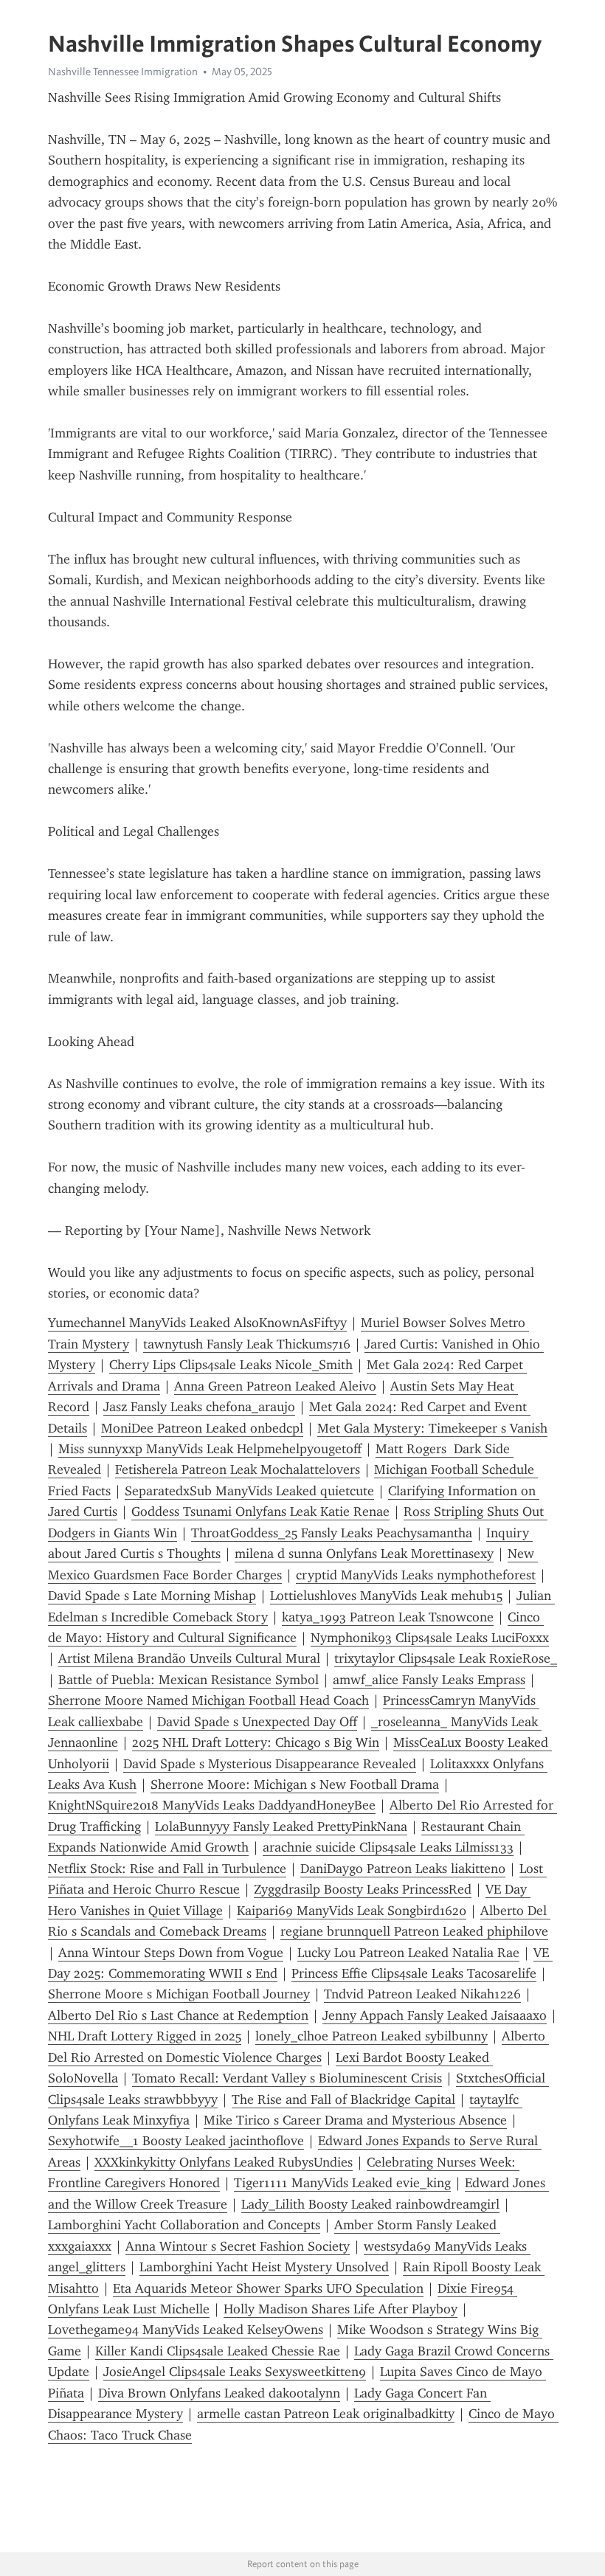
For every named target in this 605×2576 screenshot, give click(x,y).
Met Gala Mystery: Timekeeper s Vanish (432, 1428)
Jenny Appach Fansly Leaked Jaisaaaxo (435, 2015)
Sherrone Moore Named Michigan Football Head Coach (208, 1700)
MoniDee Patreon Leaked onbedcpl (202, 1428)
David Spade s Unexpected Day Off (257, 1722)
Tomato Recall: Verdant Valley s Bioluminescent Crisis (287, 2078)
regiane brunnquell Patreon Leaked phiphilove (414, 1931)
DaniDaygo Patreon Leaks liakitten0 (403, 1869)
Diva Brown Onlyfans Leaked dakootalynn (219, 2393)
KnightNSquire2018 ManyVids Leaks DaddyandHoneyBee (212, 1805)
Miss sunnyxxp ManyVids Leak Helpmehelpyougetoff (210, 1449)
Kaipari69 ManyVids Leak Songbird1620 (352, 1911)
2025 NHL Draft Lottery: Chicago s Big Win (256, 1742)
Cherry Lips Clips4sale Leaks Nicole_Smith (231, 1365)
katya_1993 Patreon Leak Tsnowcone (388, 1617)
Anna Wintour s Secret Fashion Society (238, 2246)
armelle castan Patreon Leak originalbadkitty (326, 2414)
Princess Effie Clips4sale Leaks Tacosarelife (414, 1973)
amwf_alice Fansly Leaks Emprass (429, 1680)
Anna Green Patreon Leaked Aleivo (275, 1386)
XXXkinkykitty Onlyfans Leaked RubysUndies (224, 2162)
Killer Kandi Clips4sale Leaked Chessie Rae (218, 2351)
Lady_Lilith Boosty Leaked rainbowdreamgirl (370, 2204)
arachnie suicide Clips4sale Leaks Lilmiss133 (388, 1847)
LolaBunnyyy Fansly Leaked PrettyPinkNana (281, 1827)
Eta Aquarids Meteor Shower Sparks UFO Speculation (268, 2288)
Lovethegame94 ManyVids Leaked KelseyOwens (186, 2330)
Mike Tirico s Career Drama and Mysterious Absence (355, 2120)
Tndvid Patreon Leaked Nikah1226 (422, 1994)
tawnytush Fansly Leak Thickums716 (247, 1344)
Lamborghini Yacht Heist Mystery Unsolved (264, 2267)
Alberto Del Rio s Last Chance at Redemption (178, 2015)
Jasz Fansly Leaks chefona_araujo (199, 1407)
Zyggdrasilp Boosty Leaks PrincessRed (363, 1889)
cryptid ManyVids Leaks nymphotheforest (416, 1575)
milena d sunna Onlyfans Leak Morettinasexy (364, 1554)
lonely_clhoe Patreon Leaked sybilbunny (371, 2036)
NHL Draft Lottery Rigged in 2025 (145, 2036)
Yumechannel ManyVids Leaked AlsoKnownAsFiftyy (197, 1323)
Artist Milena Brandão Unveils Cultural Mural (189, 1658)
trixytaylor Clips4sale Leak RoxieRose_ (446, 1658)
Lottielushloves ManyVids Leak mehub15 (386, 1596)
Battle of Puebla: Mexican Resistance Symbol (189, 1680)
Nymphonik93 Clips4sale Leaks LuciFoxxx (430, 1638)
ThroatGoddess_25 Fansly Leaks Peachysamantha (332, 1533)
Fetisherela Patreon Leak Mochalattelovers (238, 1469)
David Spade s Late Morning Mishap (152, 1596)
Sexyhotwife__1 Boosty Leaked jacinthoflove (176, 2141)
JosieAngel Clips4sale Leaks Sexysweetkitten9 (235, 2372)
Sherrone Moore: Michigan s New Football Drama (295, 1784)
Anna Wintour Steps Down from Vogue (171, 1953)
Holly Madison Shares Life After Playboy (340, 2309)
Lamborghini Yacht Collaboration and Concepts (184, 2225)
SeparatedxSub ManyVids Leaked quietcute (249, 1491)
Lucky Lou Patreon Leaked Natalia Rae (408, 1953)
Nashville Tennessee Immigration (123, 72)
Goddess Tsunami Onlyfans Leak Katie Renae (260, 1512)
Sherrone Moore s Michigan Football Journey (179, 1994)
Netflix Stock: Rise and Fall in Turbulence (167, 1869)
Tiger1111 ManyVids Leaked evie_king (342, 2183)
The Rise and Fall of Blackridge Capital (343, 2099)
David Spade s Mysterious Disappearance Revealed (270, 1764)
